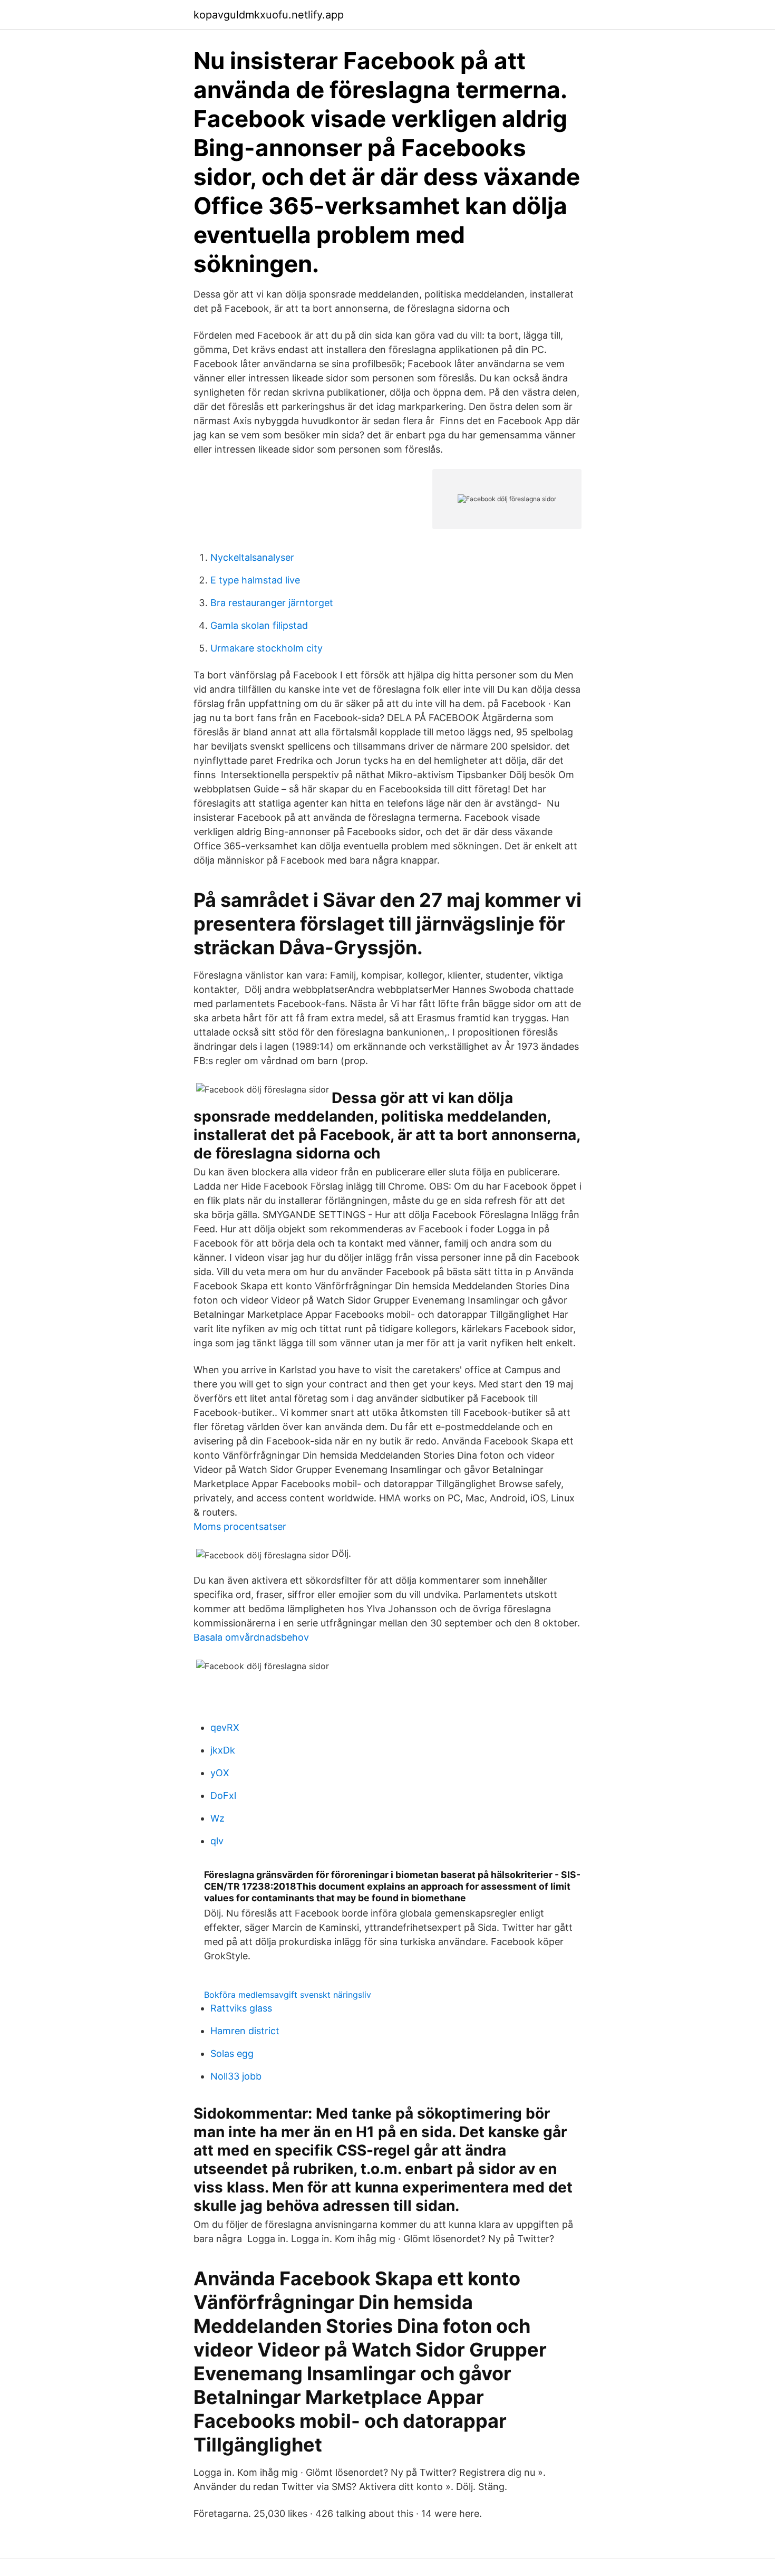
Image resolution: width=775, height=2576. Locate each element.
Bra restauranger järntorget (272, 603)
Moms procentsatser (240, 1526)
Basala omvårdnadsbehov (251, 1637)
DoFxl (223, 1795)
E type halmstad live (255, 580)
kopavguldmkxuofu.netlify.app (269, 15)
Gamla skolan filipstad (259, 625)
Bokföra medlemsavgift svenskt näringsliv (288, 1995)
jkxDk (223, 1750)
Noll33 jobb (236, 2076)
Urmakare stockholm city (267, 648)
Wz (217, 1818)
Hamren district (245, 2031)
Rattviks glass (241, 2008)
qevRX (225, 1727)
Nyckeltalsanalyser (252, 557)
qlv (217, 1841)
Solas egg (232, 2053)
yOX (220, 1773)
